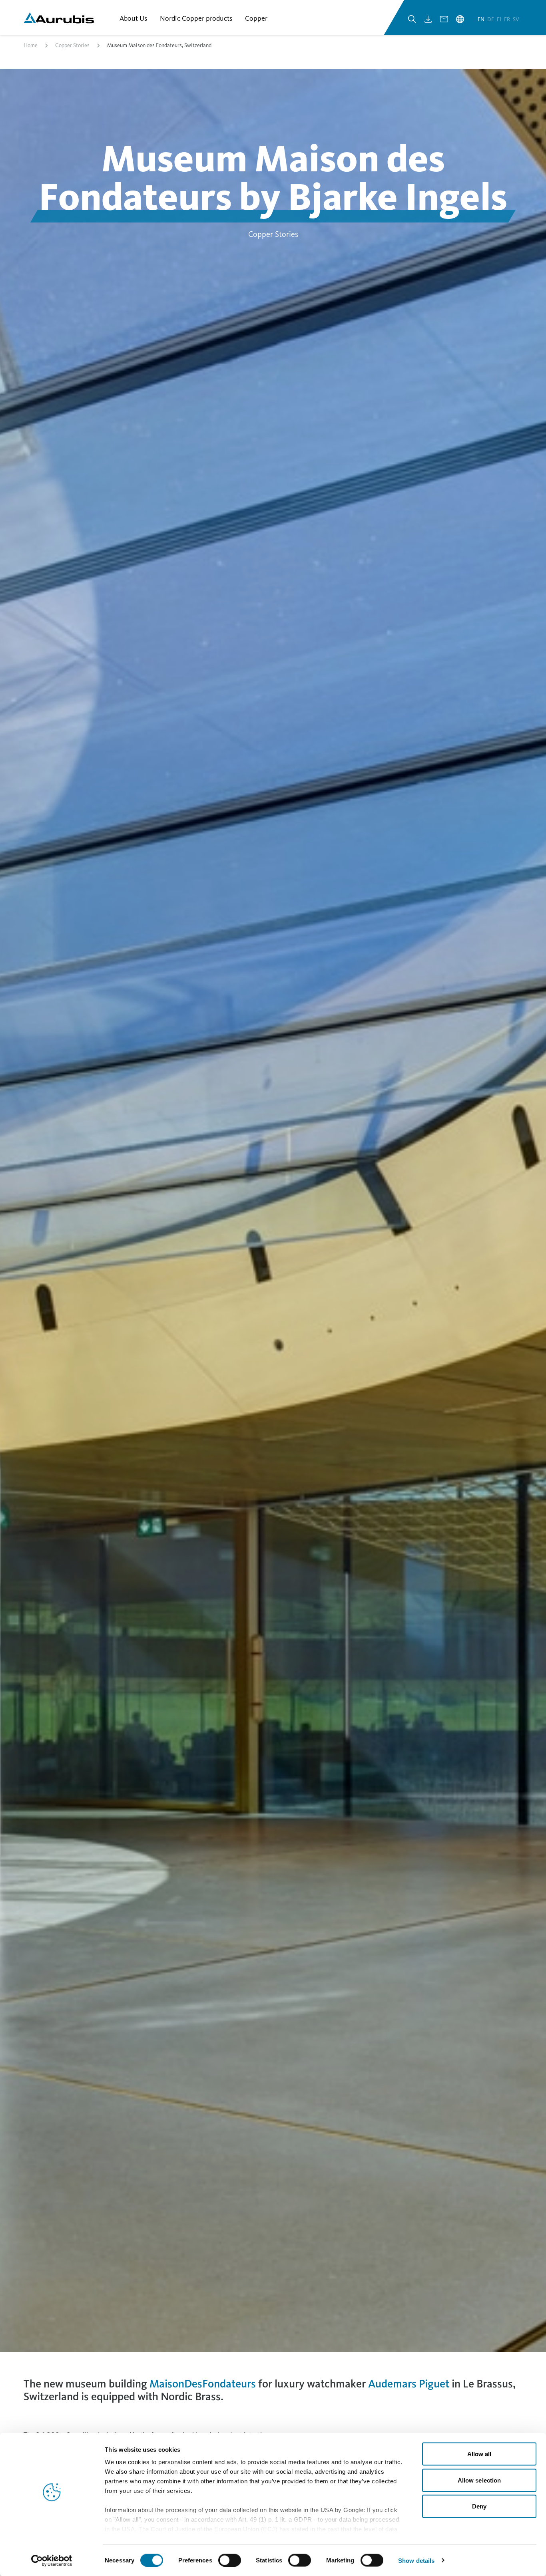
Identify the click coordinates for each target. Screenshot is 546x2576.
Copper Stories (72, 45)
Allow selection (479, 2480)
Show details (416, 2560)
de (491, 19)
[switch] (230, 2560)
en (482, 19)
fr (508, 19)
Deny (479, 2506)
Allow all (479, 2454)
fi (500, 19)
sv (516, 19)
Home (31, 45)
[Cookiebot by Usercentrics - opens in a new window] (52, 2560)
